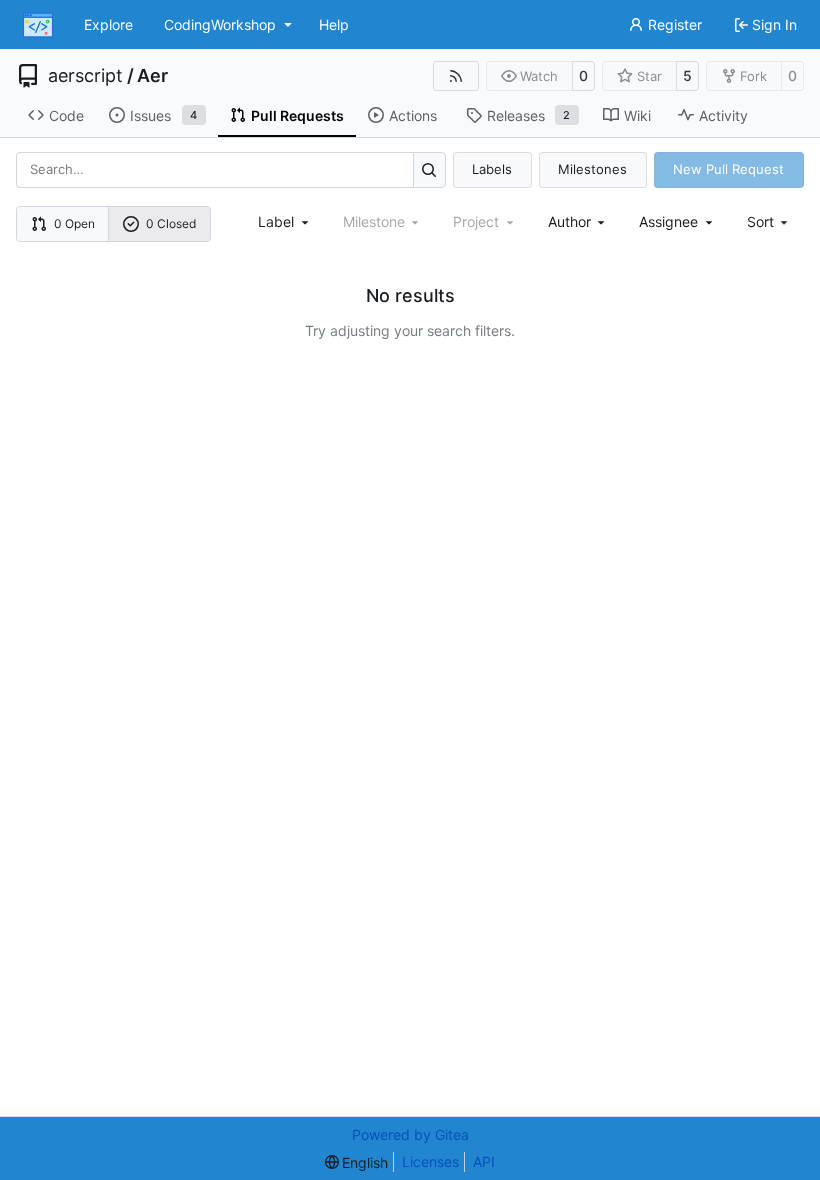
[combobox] (285, 221)
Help (334, 24)
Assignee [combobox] (668, 221)
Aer (152, 76)
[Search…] (429, 169)
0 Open (74, 223)
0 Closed (171, 223)
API (484, 1161)
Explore (108, 24)
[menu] (769, 221)
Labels (492, 169)
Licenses (430, 1161)
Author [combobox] (569, 221)
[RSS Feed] (456, 76)
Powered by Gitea (410, 1134)
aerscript (85, 76)
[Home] (38, 25)
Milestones (592, 169)
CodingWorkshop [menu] (220, 24)
